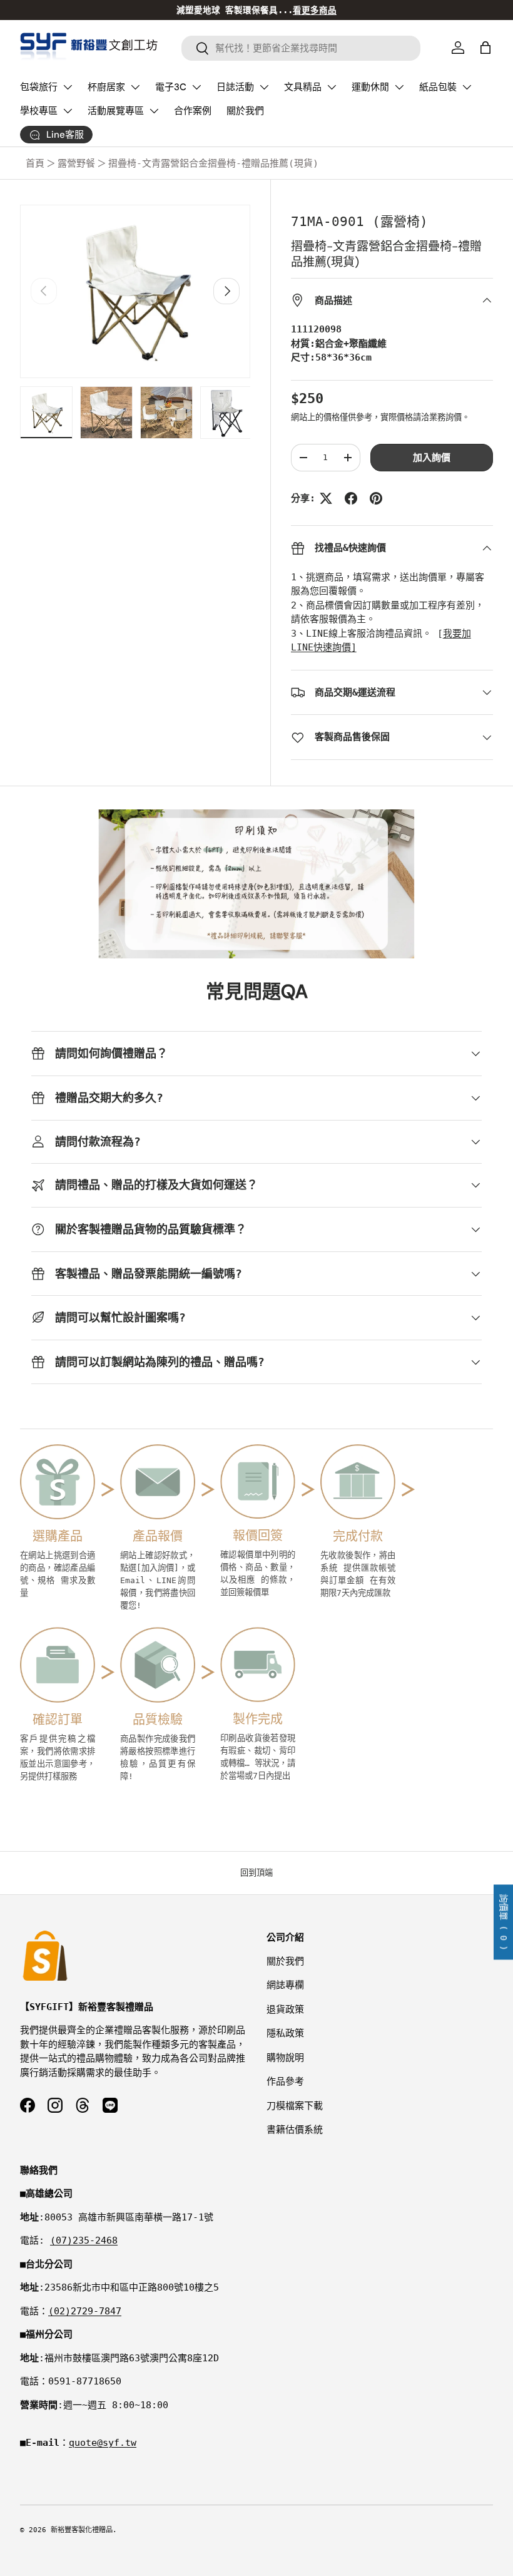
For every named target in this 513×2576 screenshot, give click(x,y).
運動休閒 (370, 87)
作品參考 (285, 2081)
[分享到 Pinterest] (376, 498)
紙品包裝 (438, 87)
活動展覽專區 (116, 111)
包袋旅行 (39, 87)
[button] (485, 48)
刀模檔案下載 (295, 2106)
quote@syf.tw (103, 2443)
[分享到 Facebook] (351, 498)
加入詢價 (432, 458)
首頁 (35, 163)
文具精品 (303, 87)
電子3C (171, 87)
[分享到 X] (326, 498)
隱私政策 (285, 2033)
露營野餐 (76, 163)
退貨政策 (285, 2009)
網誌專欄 (285, 1985)
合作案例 (193, 111)
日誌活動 (235, 87)
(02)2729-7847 (85, 2311)
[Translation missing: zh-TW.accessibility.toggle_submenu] (68, 87)
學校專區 (39, 111)
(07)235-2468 (84, 2240)
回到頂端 (256, 1873)
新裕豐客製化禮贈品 (82, 2530)
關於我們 (245, 111)
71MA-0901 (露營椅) (359, 222)
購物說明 (285, 2058)
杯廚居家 (106, 87)
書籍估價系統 (295, 2130)
